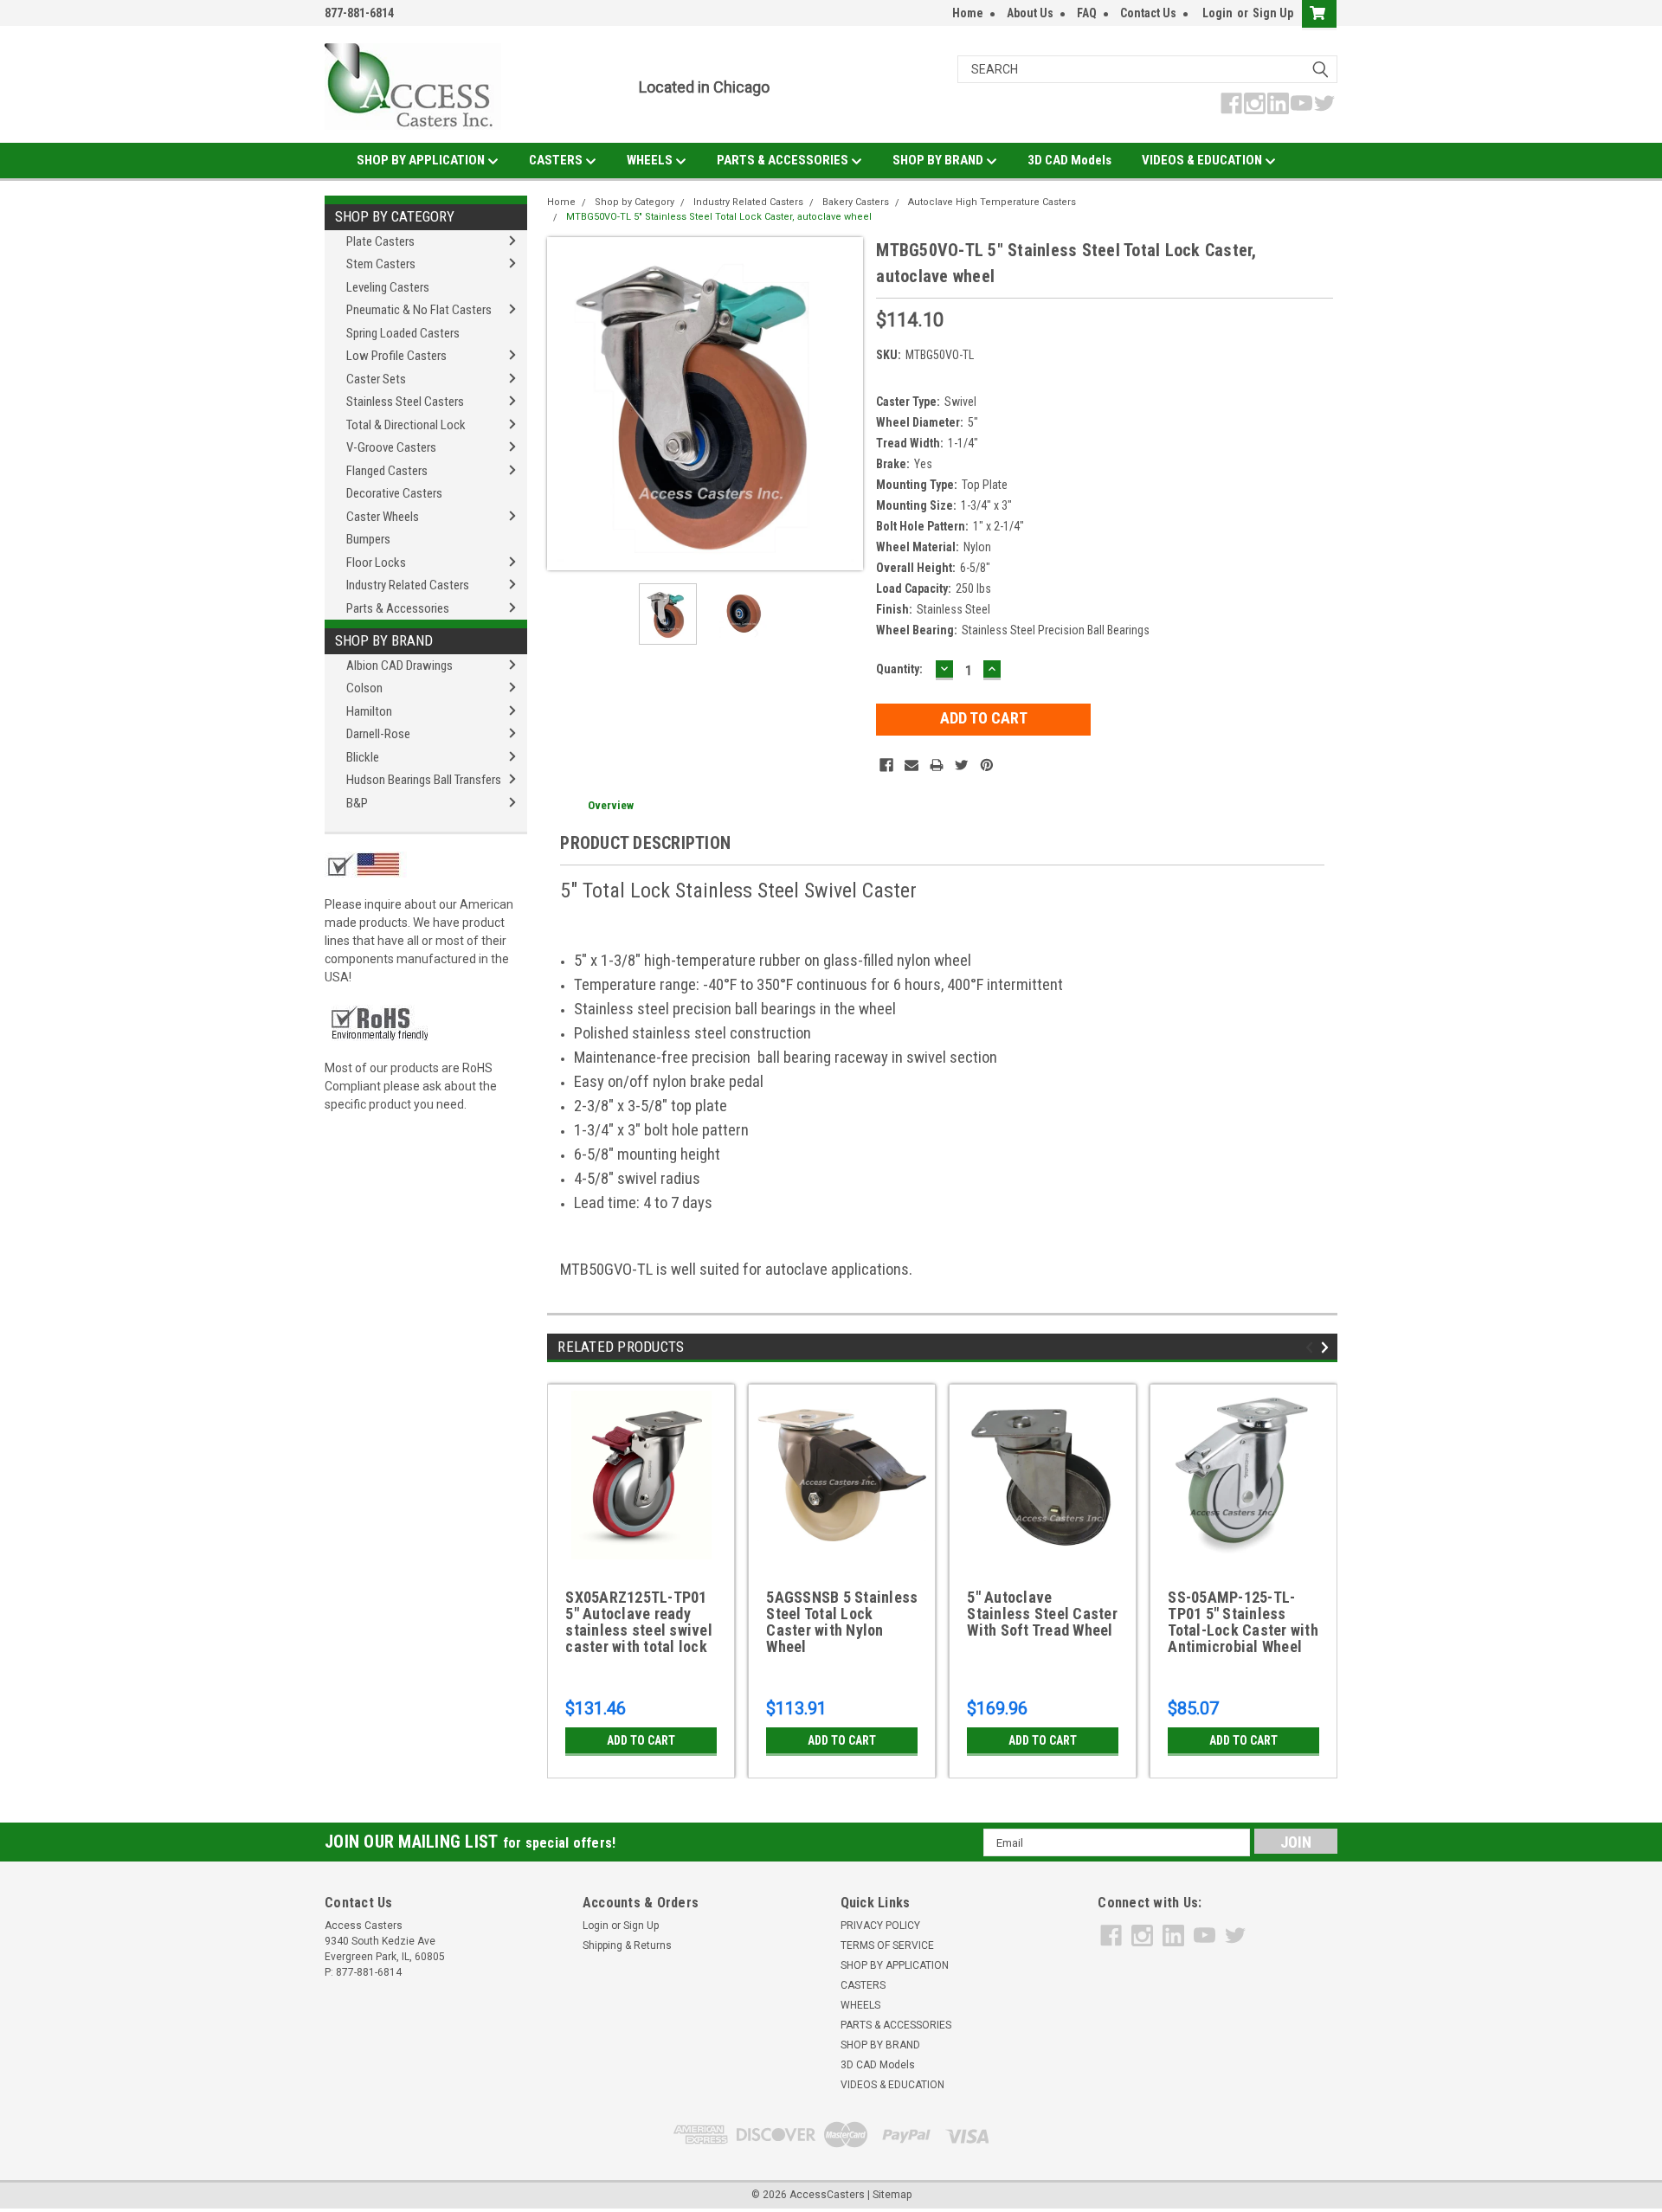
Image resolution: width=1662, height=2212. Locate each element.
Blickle (363, 757)
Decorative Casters (394, 493)
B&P (357, 803)
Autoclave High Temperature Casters (992, 202)
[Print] (937, 765)
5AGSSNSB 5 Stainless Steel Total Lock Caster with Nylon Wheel (842, 1622)
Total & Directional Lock (406, 425)
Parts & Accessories (398, 608)
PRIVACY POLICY (880, 1926)
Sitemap (892, 2195)
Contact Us (1148, 13)
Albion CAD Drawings (399, 666)
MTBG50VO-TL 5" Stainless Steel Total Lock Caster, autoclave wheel (719, 217)
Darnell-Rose (378, 734)
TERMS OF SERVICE (887, 1945)
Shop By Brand (384, 640)
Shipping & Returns (627, 1945)
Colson (364, 688)
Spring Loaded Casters (403, 333)
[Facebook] (886, 765)
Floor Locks (376, 563)
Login (1218, 13)
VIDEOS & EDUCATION (1203, 160)
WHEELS (651, 160)
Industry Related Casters (408, 585)
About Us (1030, 13)
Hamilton (369, 711)
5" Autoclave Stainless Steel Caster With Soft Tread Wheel (1042, 1614)
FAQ (1087, 13)
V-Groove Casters (391, 447)
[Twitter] (962, 765)
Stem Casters (381, 264)
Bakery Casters (856, 202)
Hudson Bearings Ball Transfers (424, 780)
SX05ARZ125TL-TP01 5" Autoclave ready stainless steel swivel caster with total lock (639, 1622)
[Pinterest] (987, 765)
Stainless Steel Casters (405, 402)
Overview (611, 805)
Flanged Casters (387, 471)
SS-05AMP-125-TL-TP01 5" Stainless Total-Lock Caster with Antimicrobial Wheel (1243, 1622)
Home (968, 13)
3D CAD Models (1069, 160)
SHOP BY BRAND (939, 160)
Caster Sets (376, 379)
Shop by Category (395, 216)
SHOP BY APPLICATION (422, 160)
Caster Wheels (383, 517)
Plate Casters (380, 241)
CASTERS (557, 160)
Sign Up (1273, 13)
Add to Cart (641, 1740)
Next (846, 404)
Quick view (842, 1552)
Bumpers (368, 539)
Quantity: (899, 669)
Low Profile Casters (396, 356)
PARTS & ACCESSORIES (784, 160)
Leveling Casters (388, 287)
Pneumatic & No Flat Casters (419, 310)
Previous (564, 404)
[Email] (912, 765)
